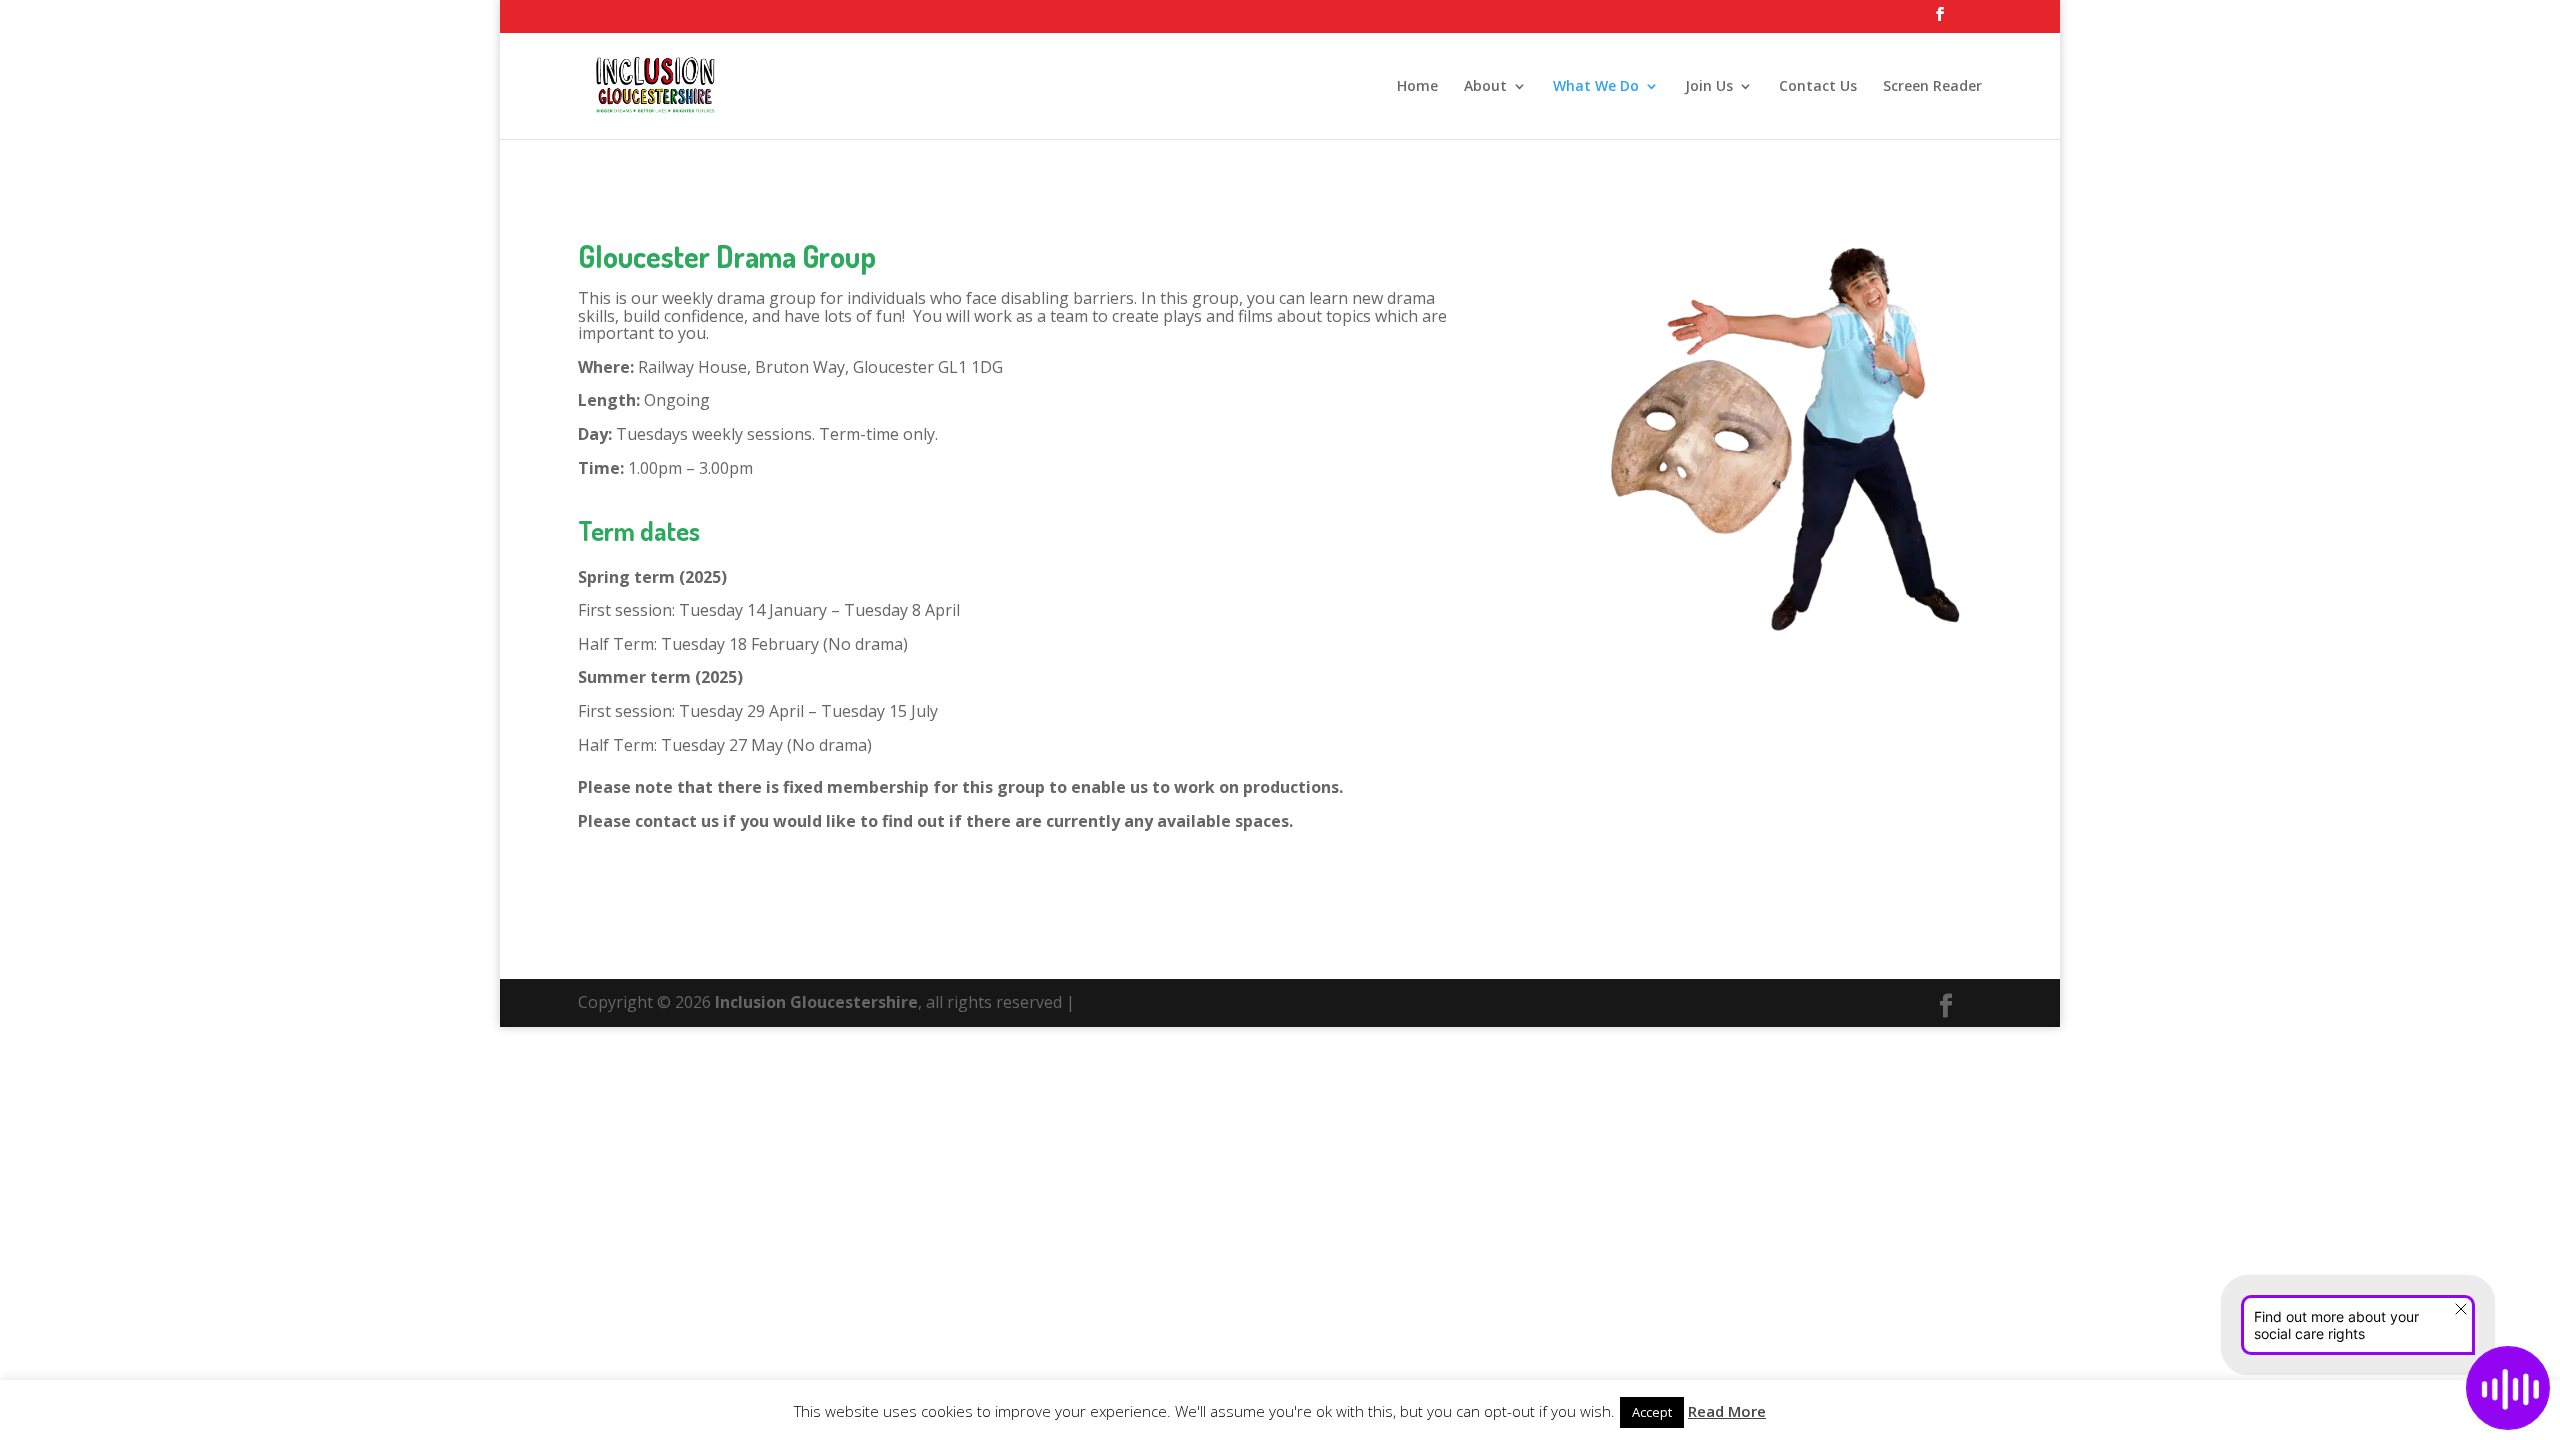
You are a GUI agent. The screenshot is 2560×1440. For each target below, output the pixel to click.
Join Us (1709, 87)
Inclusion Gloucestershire (816, 1002)
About (1485, 87)
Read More (1727, 1411)
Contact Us (1818, 87)
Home (1417, 87)
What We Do (1596, 87)
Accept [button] (1652, 1412)
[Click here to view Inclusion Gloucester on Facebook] (1940, 20)
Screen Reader (1932, 87)
